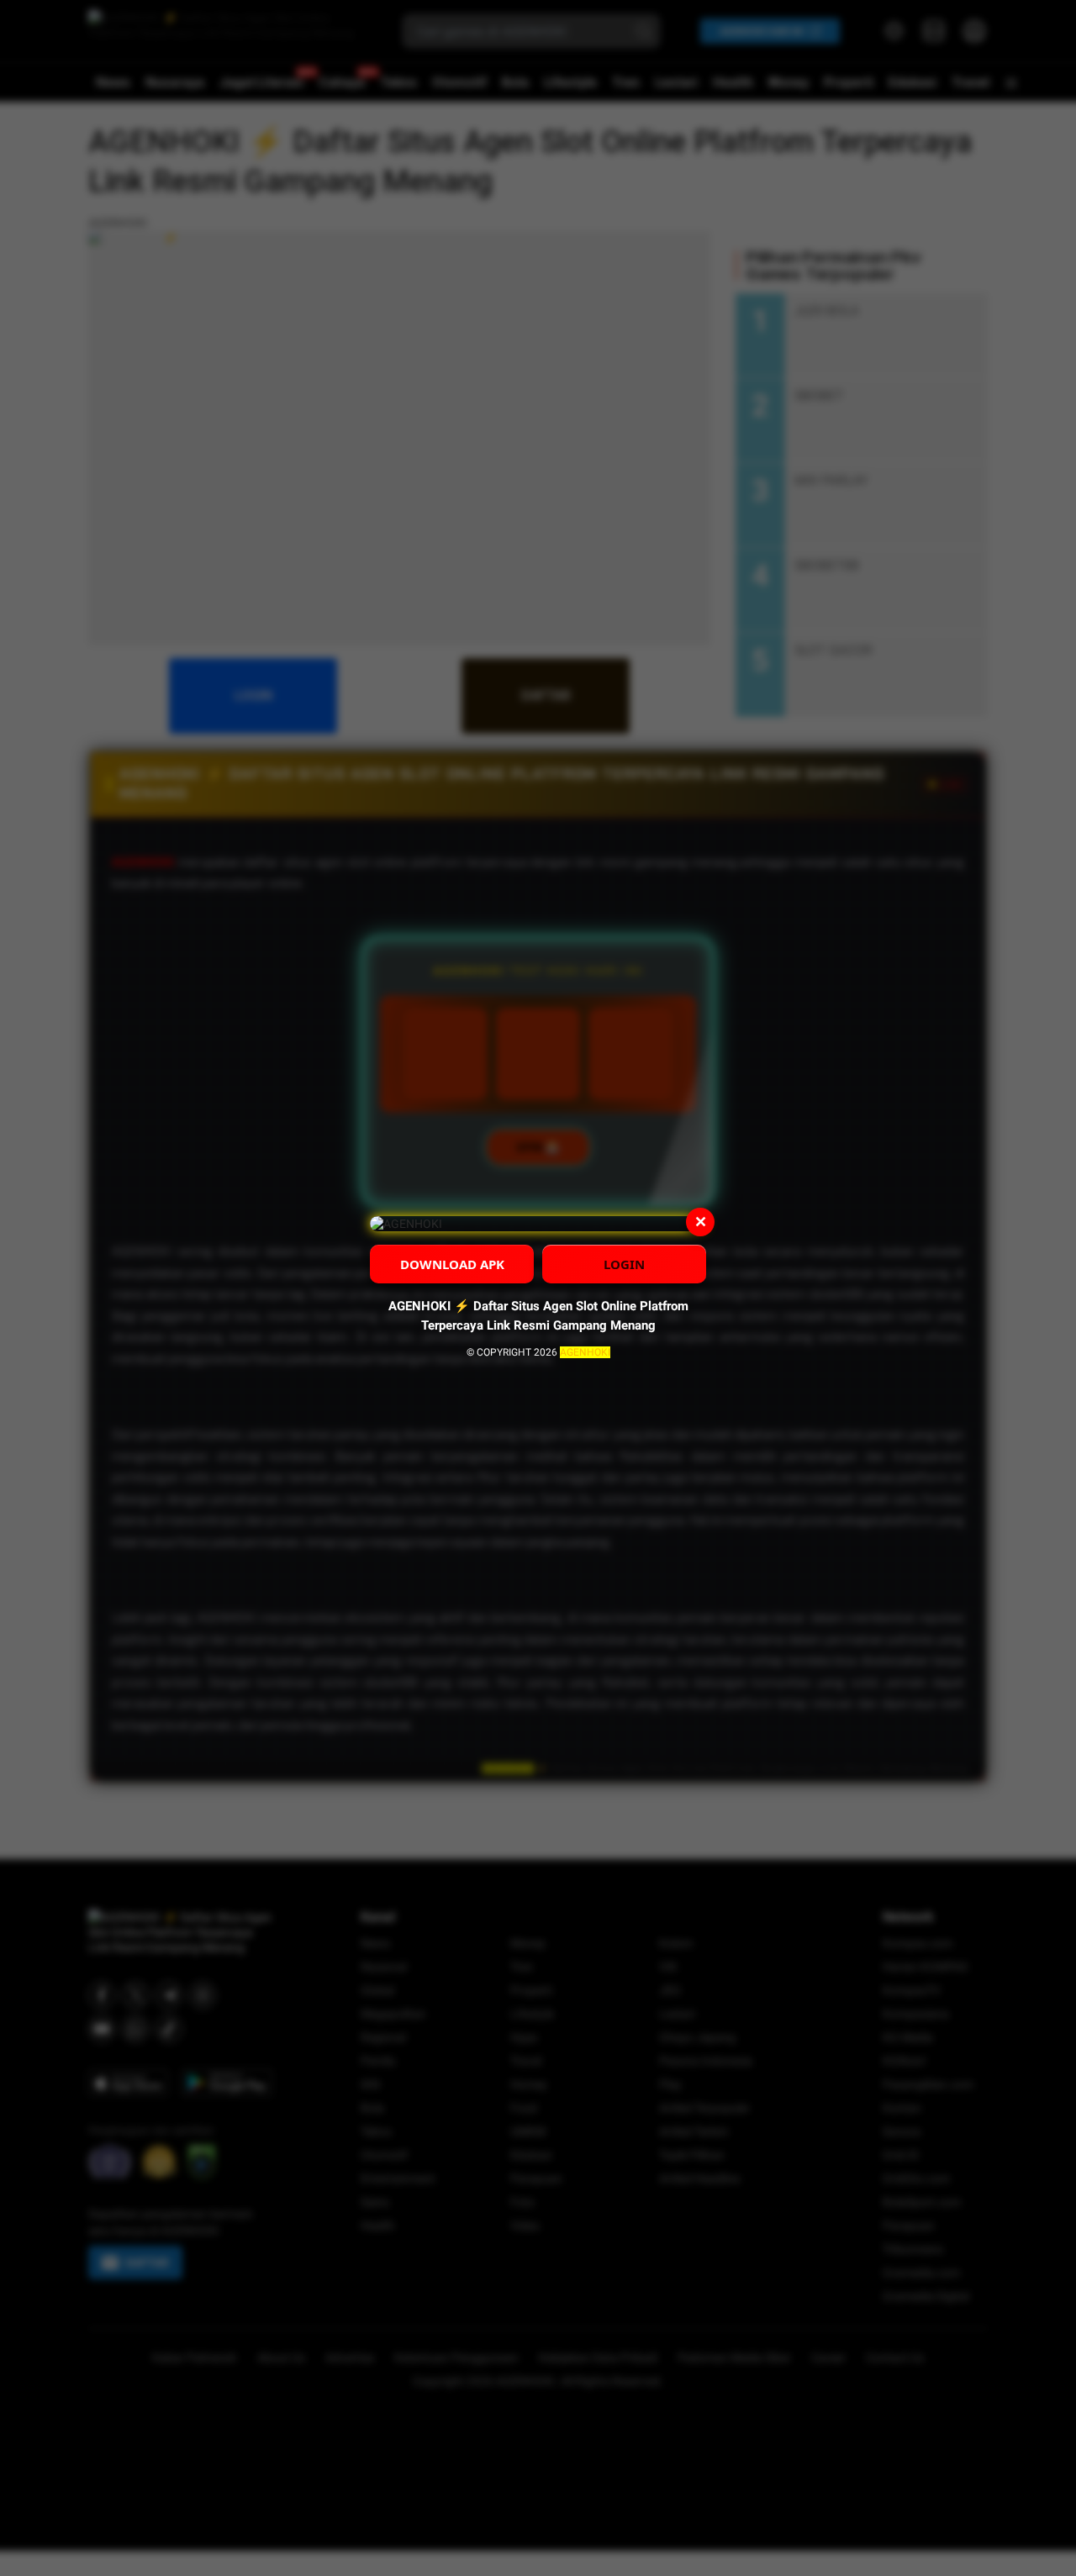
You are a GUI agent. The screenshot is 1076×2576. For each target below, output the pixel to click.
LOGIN (624, 1264)
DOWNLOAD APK (452, 1264)
